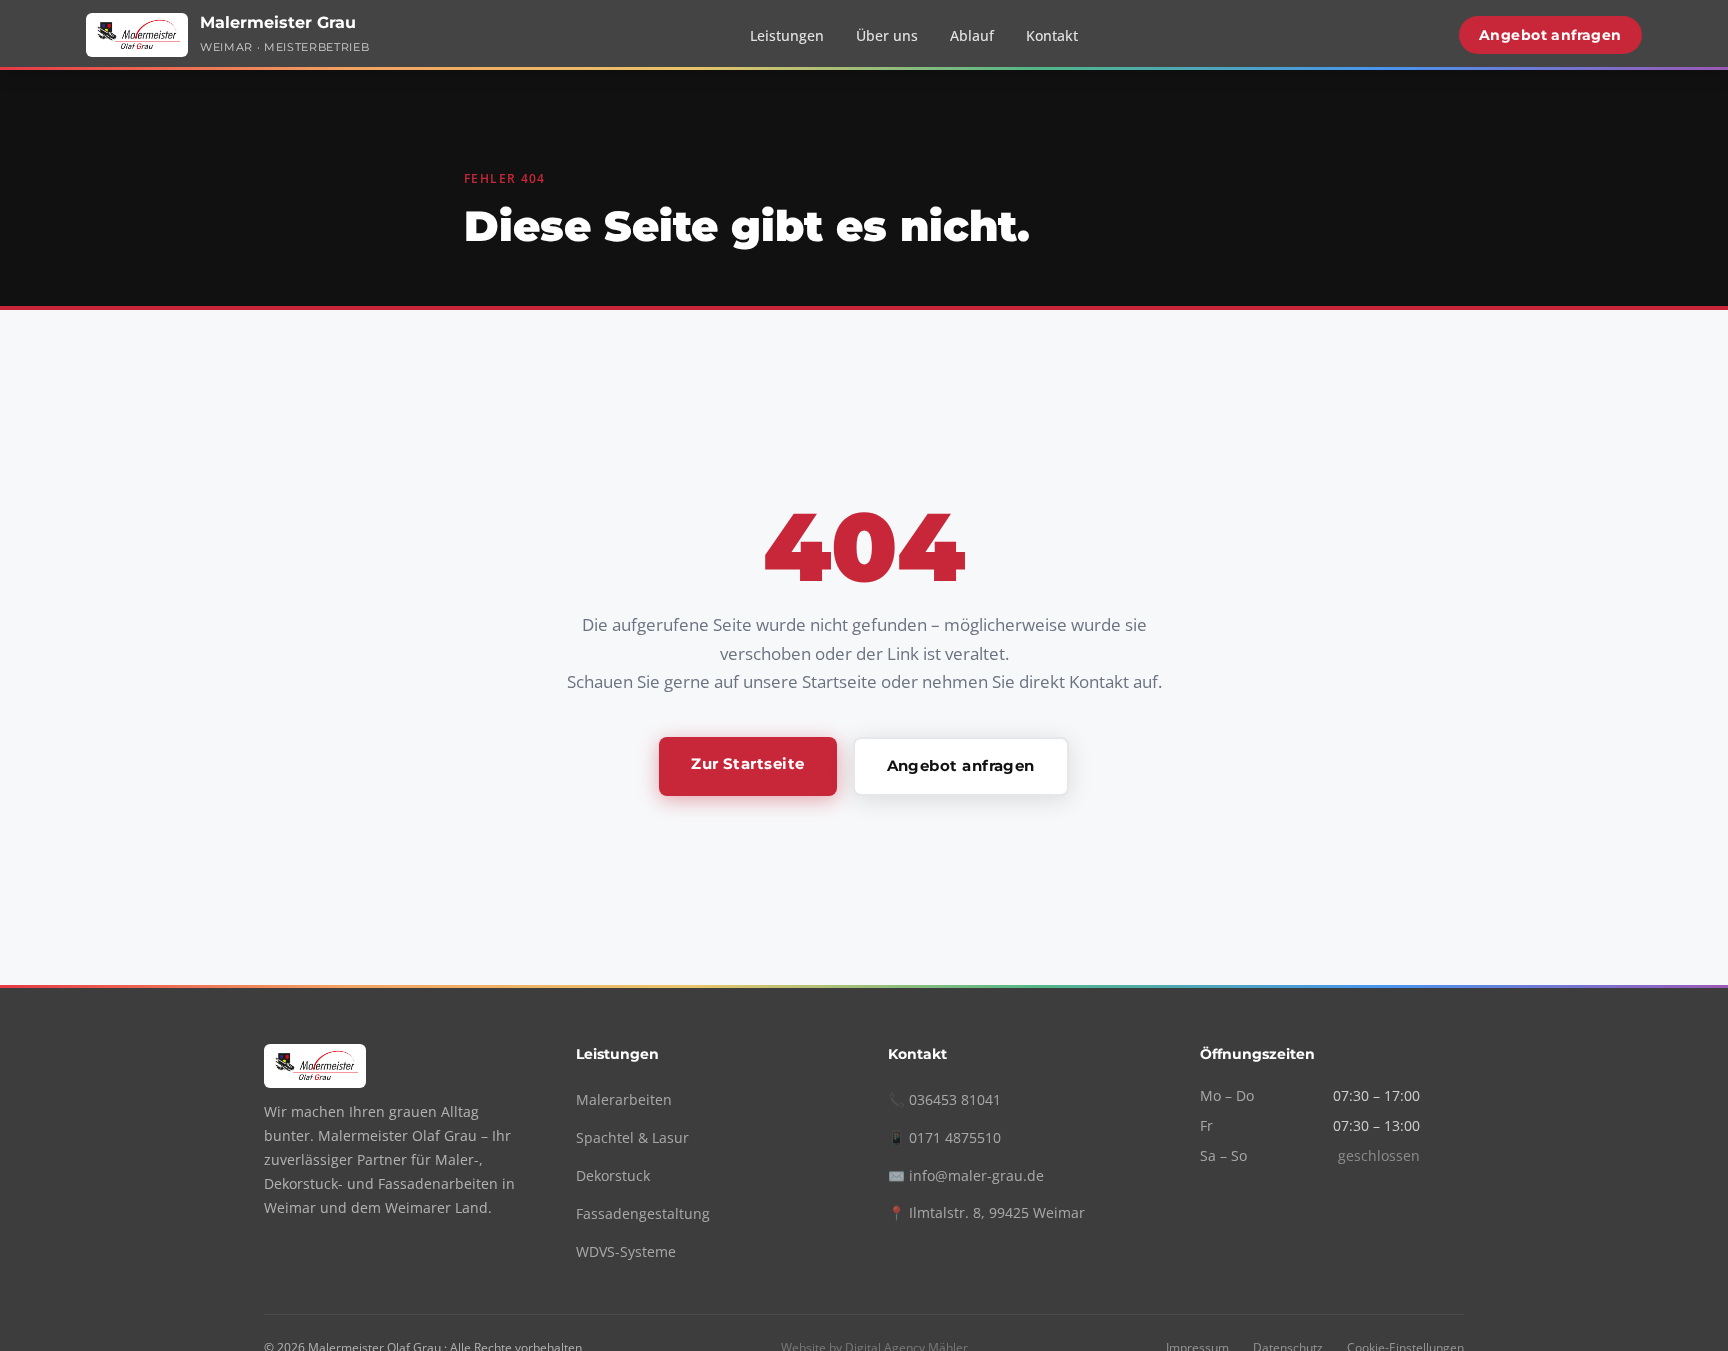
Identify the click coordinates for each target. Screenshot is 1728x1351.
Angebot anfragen (1550, 35)
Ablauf (972, 35)
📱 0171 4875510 (944, 1137)
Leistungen (787, 35)
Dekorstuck (613, 1175)
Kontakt (1052, 35)
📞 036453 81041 (944, 1099)
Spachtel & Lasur (632, 1137)
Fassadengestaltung (643, 1213)
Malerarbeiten (624, 1099)
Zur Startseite (747, 763)
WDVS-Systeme (626, 1251)
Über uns (887, 35)
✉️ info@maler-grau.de (966, 1175)
